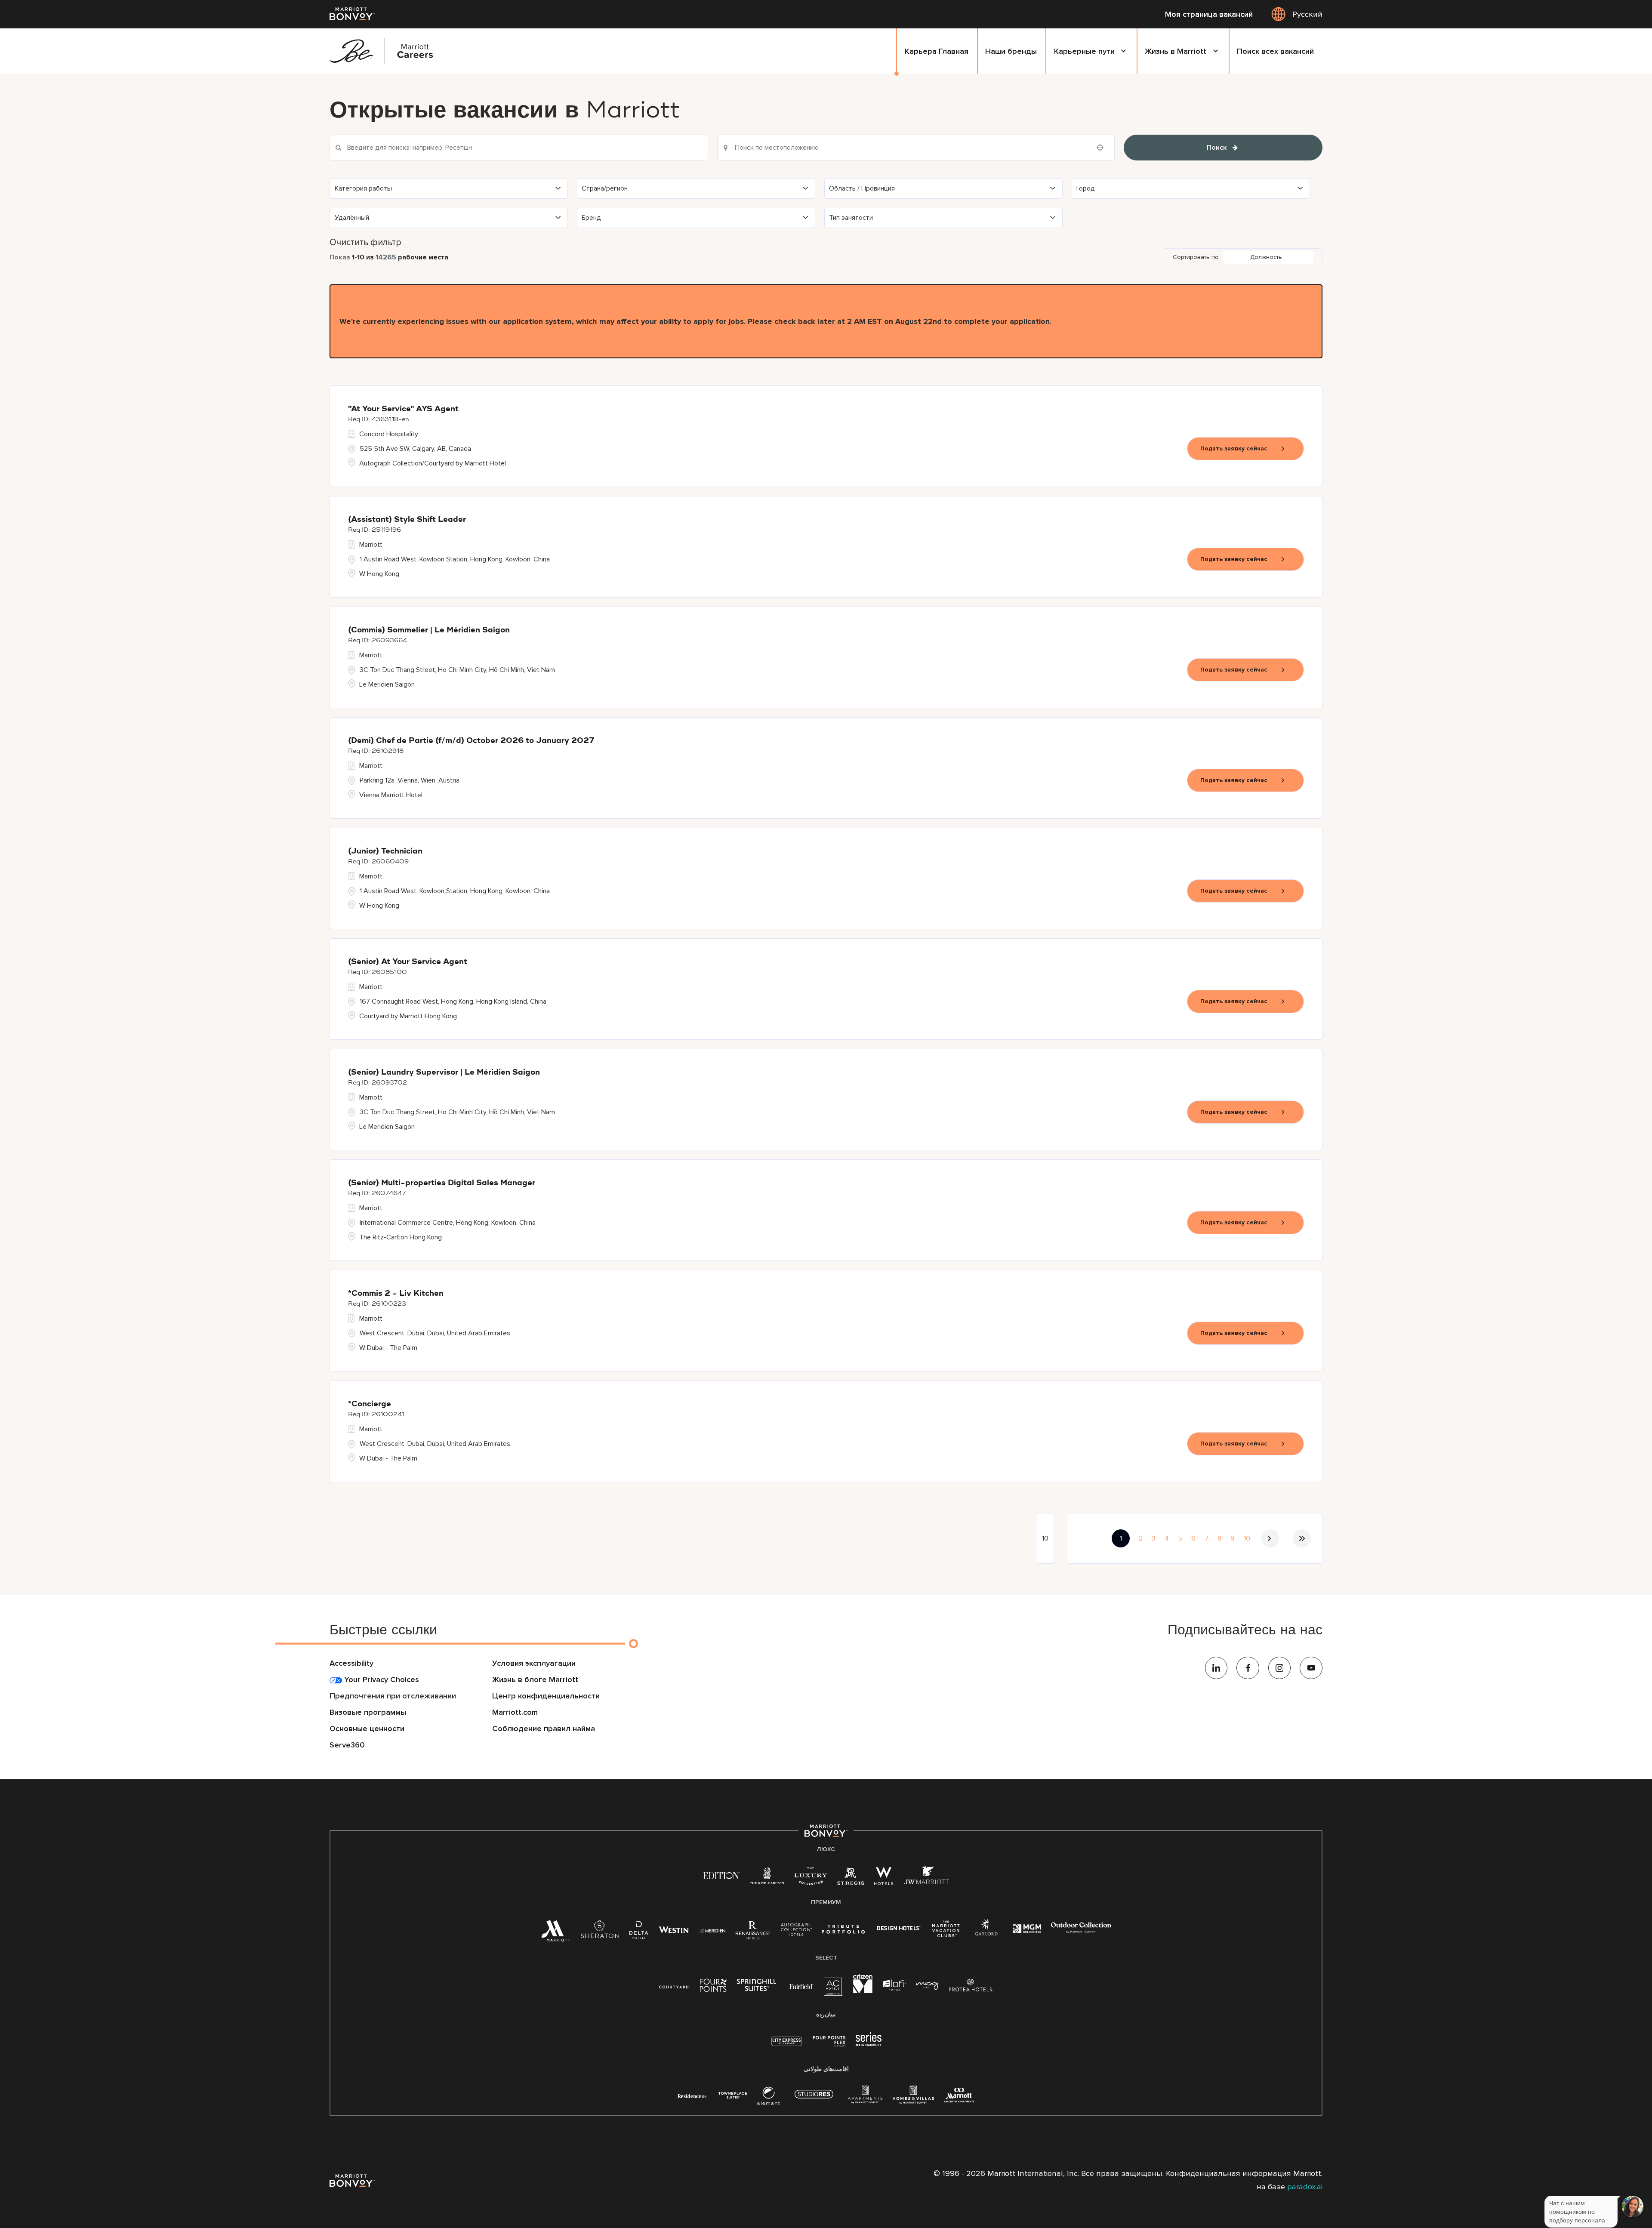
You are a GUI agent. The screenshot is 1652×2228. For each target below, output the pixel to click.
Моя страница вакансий (1209, 14)
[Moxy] (927, 1986)
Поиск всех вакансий (1275, 51)
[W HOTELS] (884, 1879)
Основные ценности (367, 1729)
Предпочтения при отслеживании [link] (393, 1696)
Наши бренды (1011, 51)
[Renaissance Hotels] (753, 1933)
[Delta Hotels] (639, 1933)
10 (1247, 1538)
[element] (769, 2099)
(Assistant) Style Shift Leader (407, 520)
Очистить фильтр (365, 242)
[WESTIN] (674, 1930)
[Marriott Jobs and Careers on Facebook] (1248, 1668)
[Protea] (971, 1987)
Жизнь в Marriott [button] (1176, 51)
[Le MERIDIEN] (712, 1930)
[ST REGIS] (851, 1879)
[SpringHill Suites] (758, 1987)
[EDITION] (721, 1875)
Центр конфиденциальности (546, 1696)
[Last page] (1302, 1538)
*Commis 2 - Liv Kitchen (396, 1294)
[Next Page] (1270, 1538)
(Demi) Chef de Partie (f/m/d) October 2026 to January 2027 (471, 741)
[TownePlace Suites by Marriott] (733, 2095)
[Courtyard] (674, 1986)
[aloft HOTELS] (894, 1986)
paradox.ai (1305, 2187)
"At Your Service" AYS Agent (403, 409)
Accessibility (351, 1663)
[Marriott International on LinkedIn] (1216, 1668)
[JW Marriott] (927, 1879)
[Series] (869, 2044)
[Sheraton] (600, 1933)
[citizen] (863, 1991)
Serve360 (347, 1745)
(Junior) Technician (385, 851)
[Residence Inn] (693, 2095)
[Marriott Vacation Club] (946, 1932)
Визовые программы (368, 1712)
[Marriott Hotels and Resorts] (555, 1934)
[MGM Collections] (1027, 1930)
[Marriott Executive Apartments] (959, 2097)
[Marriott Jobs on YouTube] (1311, 1668)
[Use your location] (1103, 148)
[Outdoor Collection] (1081, 1931)
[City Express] (787, 2046)
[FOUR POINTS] (713, 1987)
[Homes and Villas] (913, 2099)
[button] (449, 189)
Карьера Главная (937, 51)
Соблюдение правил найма (544, 1729)
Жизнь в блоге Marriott (535, 1679)
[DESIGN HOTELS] (899, 1930)
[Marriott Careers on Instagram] (1280, 1668)
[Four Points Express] (829, 2046)
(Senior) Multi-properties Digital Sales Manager (442, 1183)
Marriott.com (515, 1712)
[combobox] (916, 148)
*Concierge (370, 1404)
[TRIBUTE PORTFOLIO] (843, 1930)
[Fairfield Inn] (801, 1986)
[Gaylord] (986, 1934)
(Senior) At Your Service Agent (408, 962)
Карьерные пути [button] (1084, 51)
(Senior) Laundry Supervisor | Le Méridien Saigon (444, 1072)
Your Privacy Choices (381, 1679)
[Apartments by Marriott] (865, 2099)
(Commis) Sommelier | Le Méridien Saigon (429, 630)
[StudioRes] (814, 2099)
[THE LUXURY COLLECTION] (811, 1879)
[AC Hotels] (833, 1989)
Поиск (1217, 148)
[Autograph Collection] (796, 1931)
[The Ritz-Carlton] (767, 1878)
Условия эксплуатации (534, 1663)
